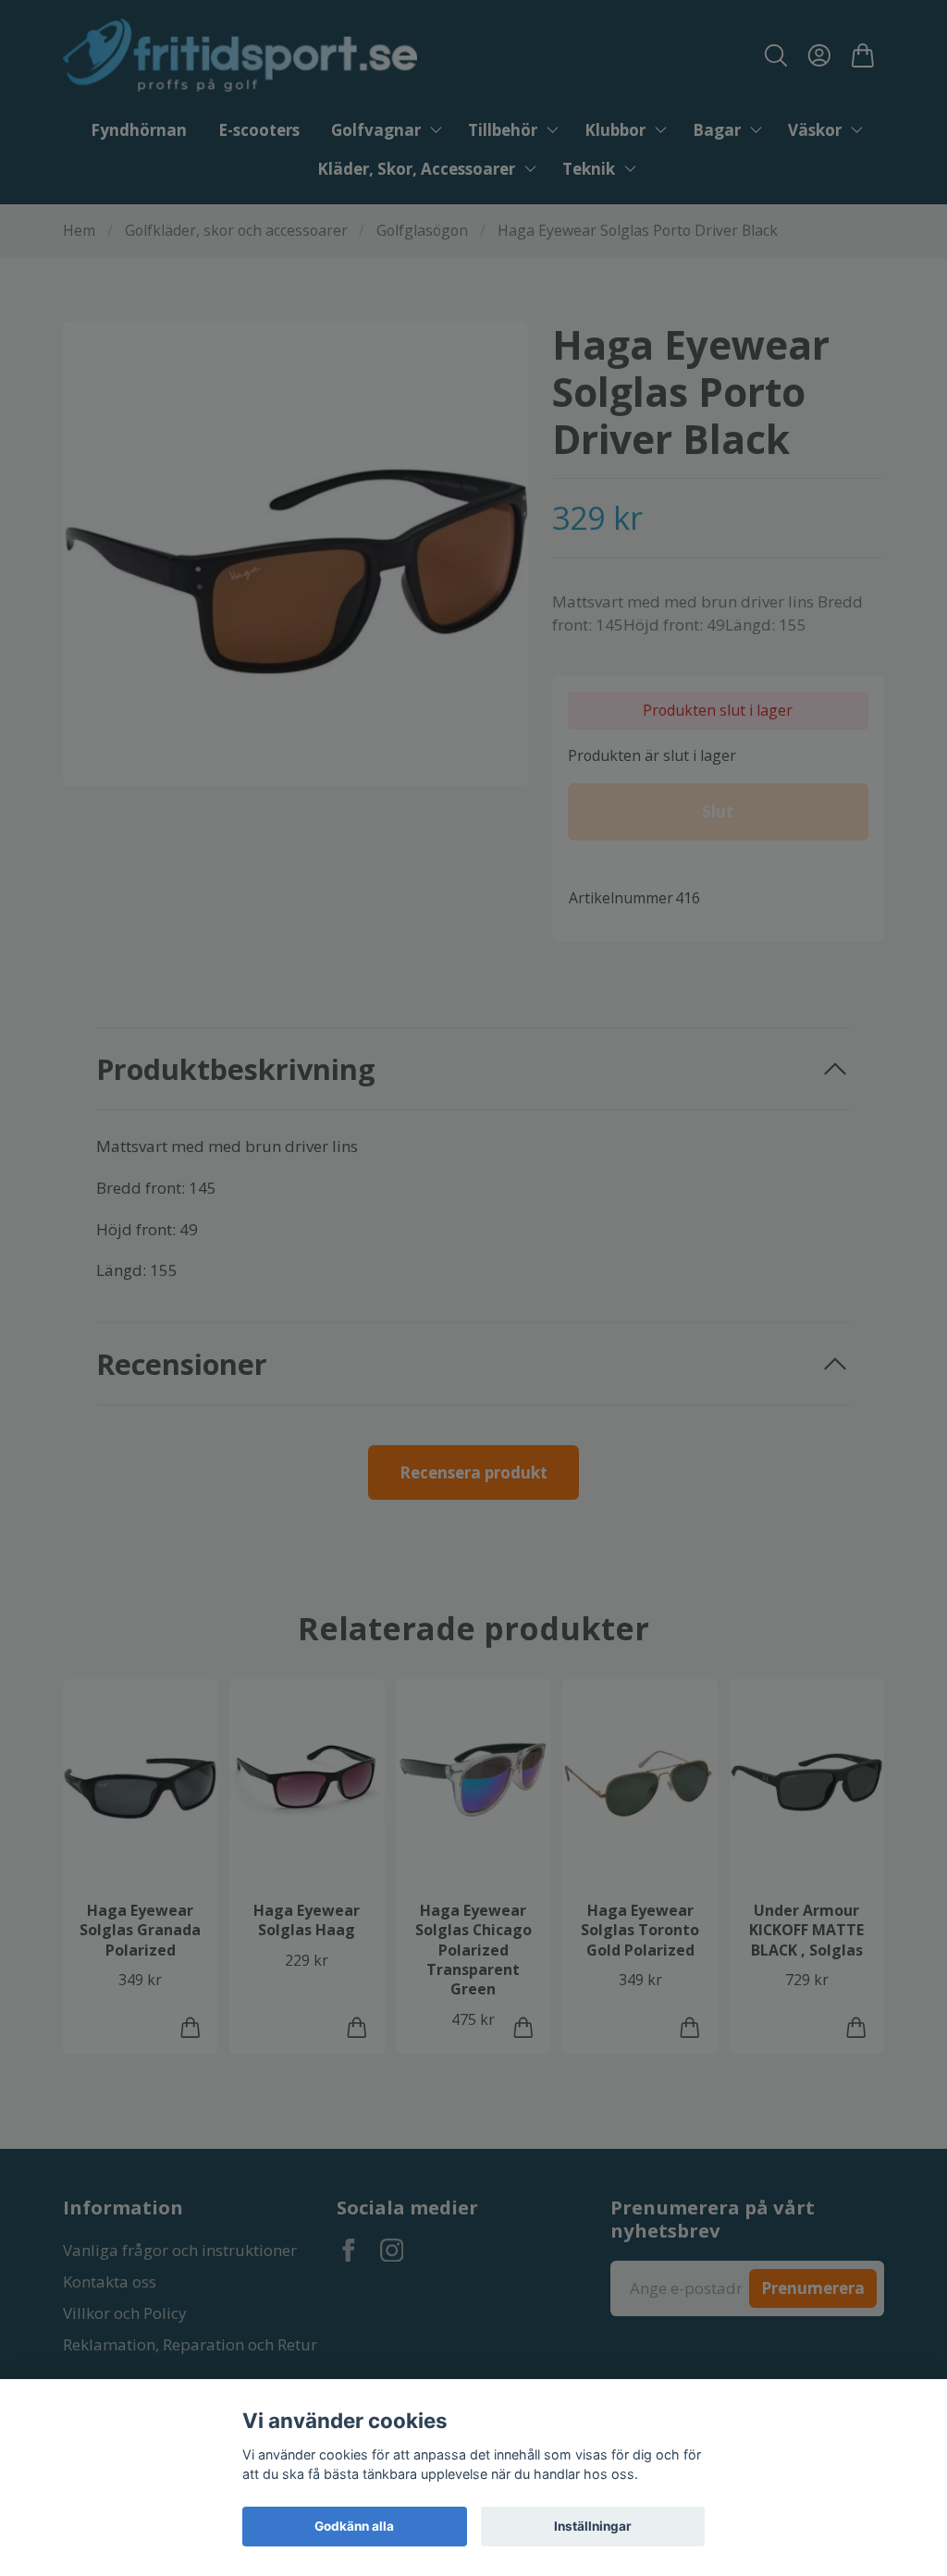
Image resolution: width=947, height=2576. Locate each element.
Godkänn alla (354, 2526)
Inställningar (593, 2526)
